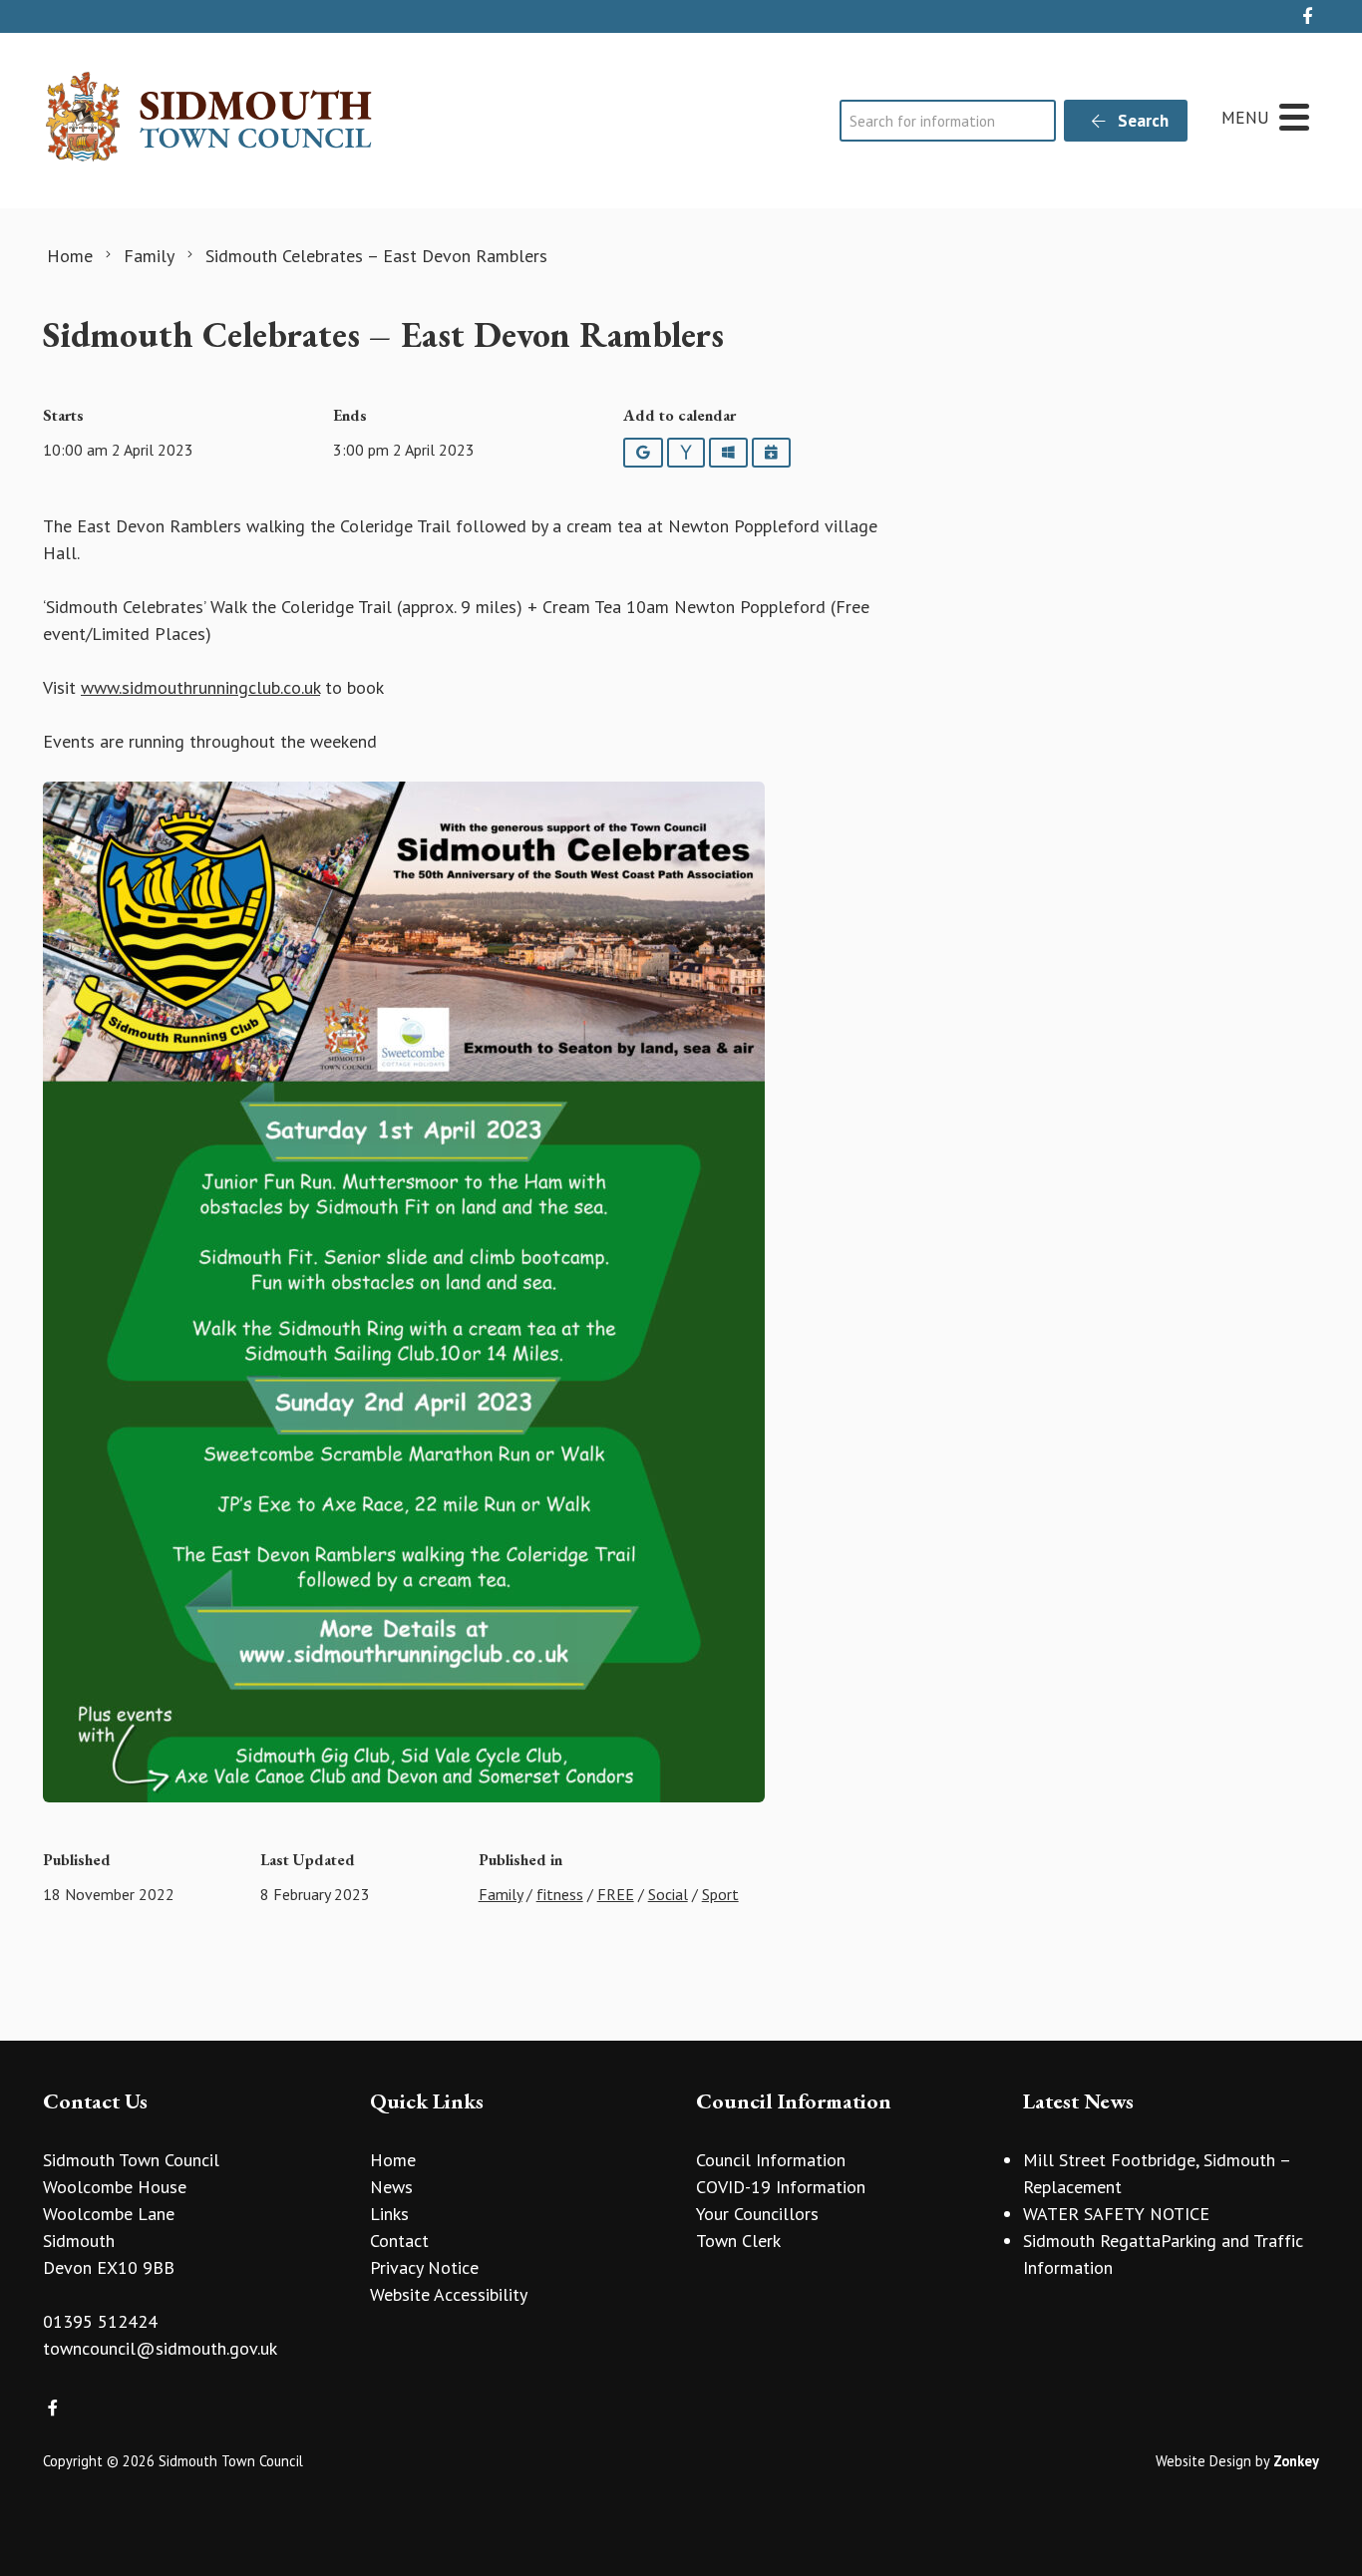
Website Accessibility (449, 2294)
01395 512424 (100, 2321)
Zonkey (1296, 2461)
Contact (399, 2241)
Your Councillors (757, 2214)
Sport (720, 1894)
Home (393, 2160)
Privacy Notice (424, 2267)
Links (389, 2214)
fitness (560, 1894)
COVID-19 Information (781, 2187)
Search (1141, 121)
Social (668, 1894)
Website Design (1203, 2461)
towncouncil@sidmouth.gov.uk (160, 2348)
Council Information (771, 2160)
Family (501, 1894)
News (391, 2187)
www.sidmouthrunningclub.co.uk (200, 687)
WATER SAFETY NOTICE (1116, 2214)
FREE (616, 1894)
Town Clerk (738, 2241)
